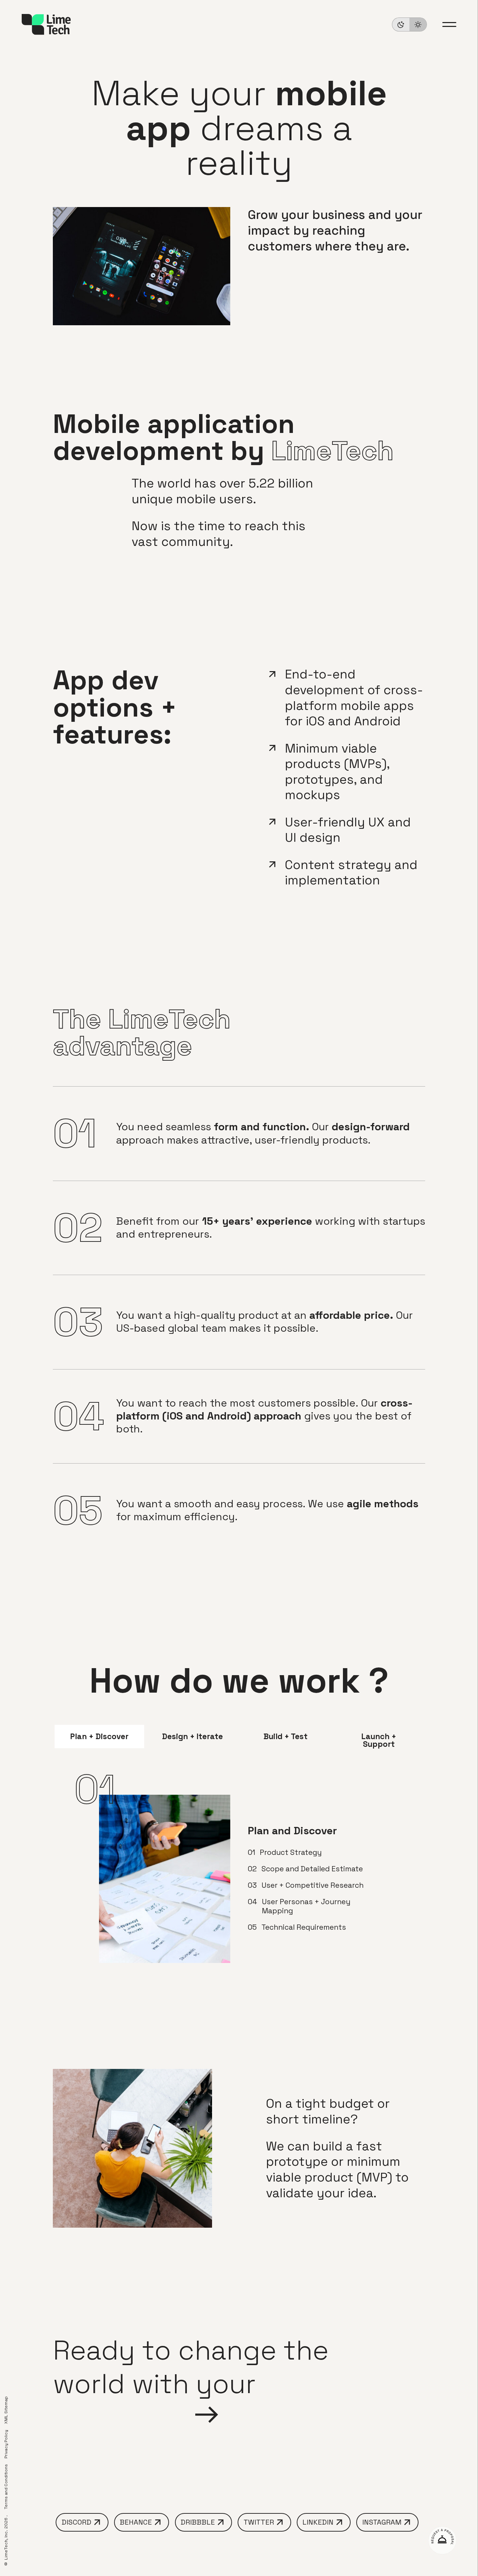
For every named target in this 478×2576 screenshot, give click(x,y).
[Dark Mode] (409, 24)
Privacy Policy (6, 2444)
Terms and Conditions (6, 2487)
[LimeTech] (46, 24)
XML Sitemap (6, 2410)
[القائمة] (449, 24)
